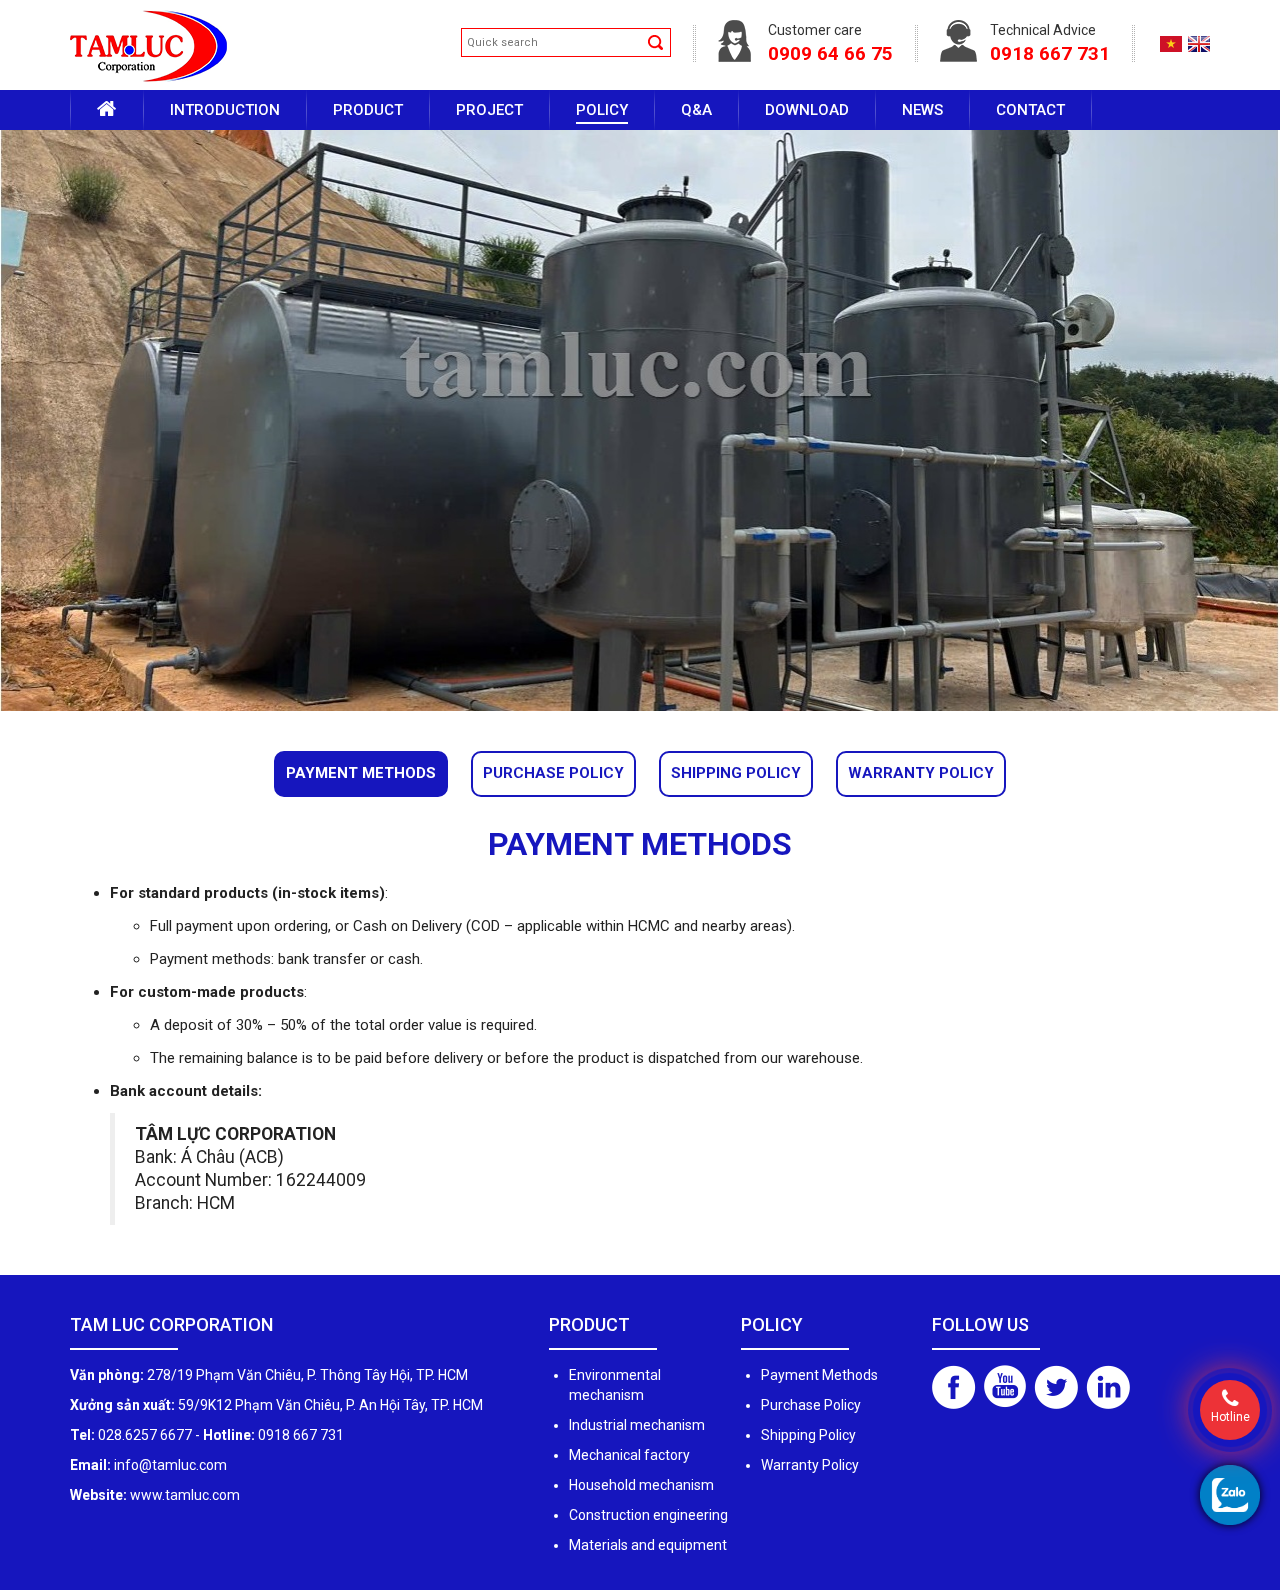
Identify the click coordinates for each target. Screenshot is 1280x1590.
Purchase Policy (553, 773)
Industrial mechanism (637, 1425)
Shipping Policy (736, 773)
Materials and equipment (648, 1545)
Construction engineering (648, 1515)
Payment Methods (361, 773)
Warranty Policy (921, 773)
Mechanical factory (629, 1455)
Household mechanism (641, 1485)
